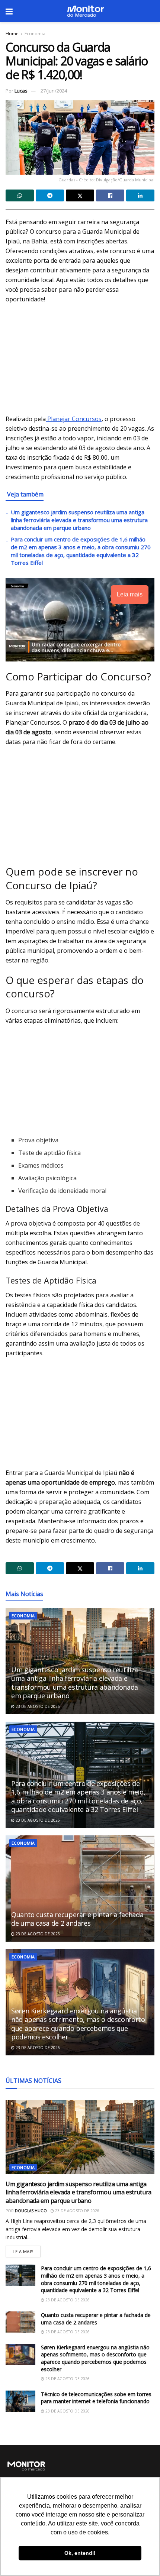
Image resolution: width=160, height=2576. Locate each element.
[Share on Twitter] (80, 195)
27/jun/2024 (54, 91)
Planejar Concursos (74, 419)
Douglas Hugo (31, 2211)
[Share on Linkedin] (140, 195)
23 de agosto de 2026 (37, 1706)
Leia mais (27, 2250)
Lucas (21, 91)
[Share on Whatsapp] (20, 195)
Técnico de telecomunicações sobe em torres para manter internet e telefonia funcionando (96, 2398)
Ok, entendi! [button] (80, 2553)
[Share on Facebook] (110, 195)
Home (12, 34)
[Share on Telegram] (50, 195)
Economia (35, 34)
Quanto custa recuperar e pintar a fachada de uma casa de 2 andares (77, 1919)
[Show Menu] (9, 11)
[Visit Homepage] (86, 11)
